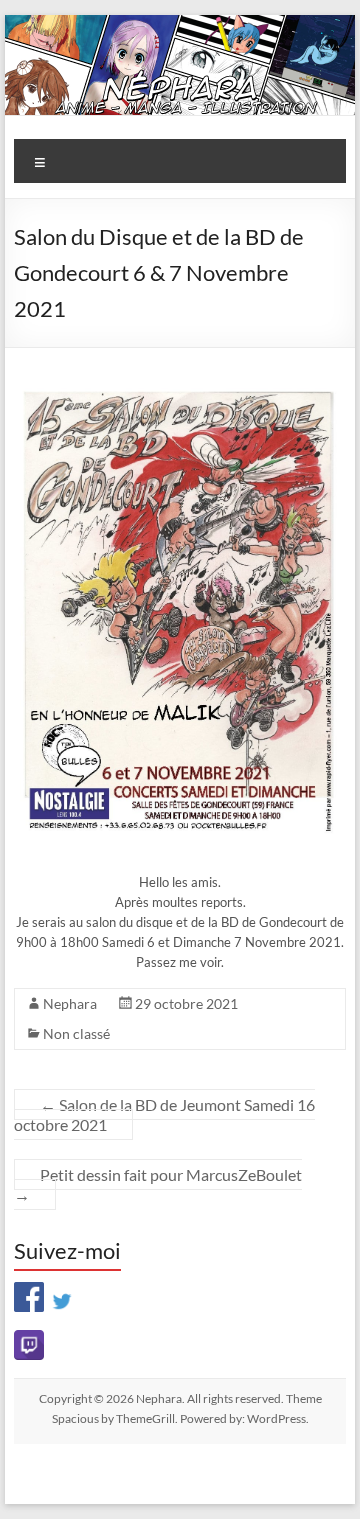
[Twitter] (62, 1293)
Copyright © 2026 (87, 1398)
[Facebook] (29, 1293)
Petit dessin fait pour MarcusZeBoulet (158, 1184)
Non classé (76, 1033)
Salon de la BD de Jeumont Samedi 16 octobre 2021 (164, 1114)
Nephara (70, 1003)
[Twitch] (180, 1345)
